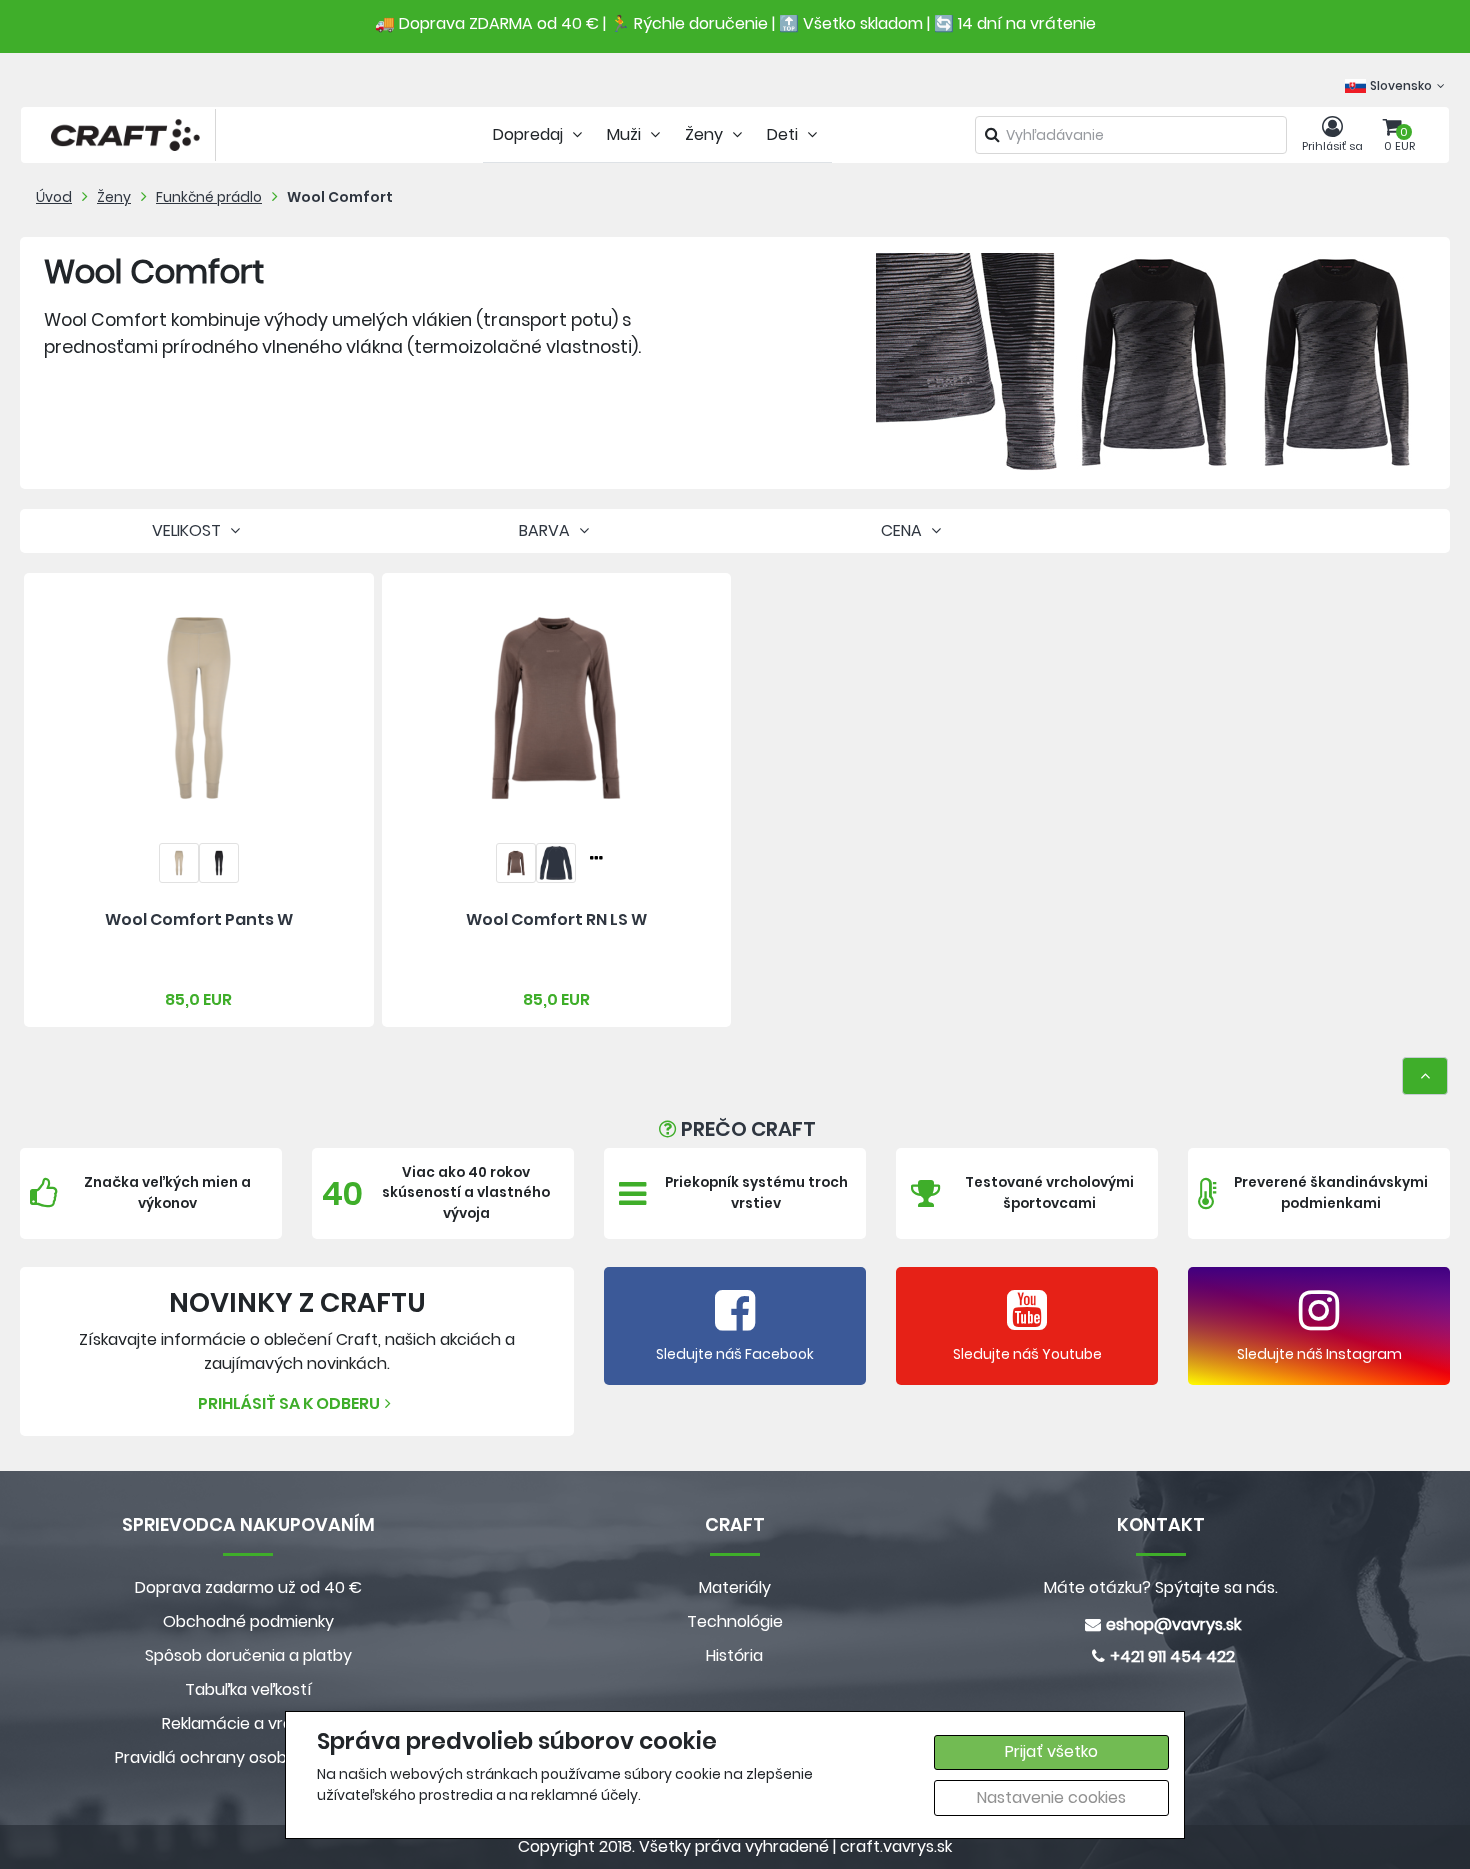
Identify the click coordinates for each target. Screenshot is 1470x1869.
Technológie (735, 1621)
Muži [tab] (626, 134)
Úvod (54, 197)
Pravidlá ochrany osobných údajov (248, 1757)
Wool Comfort (340, 197)
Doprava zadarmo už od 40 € (248, 1587)
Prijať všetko (1051, 1751)
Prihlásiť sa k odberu (289, 1403)
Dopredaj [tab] (530, 134)
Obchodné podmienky (248, 1621)
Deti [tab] (784, 134)
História (734, 1655)
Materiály (735, 1587)
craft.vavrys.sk (896, 1846)
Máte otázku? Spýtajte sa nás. (1161, 1587)
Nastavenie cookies (1051, 1797)
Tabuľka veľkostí (248, 1689)
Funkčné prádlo (209, 197)
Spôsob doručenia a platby (248, 1655)
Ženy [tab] (706, 134)
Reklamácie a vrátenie (248, 1723)
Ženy (114, 197)
